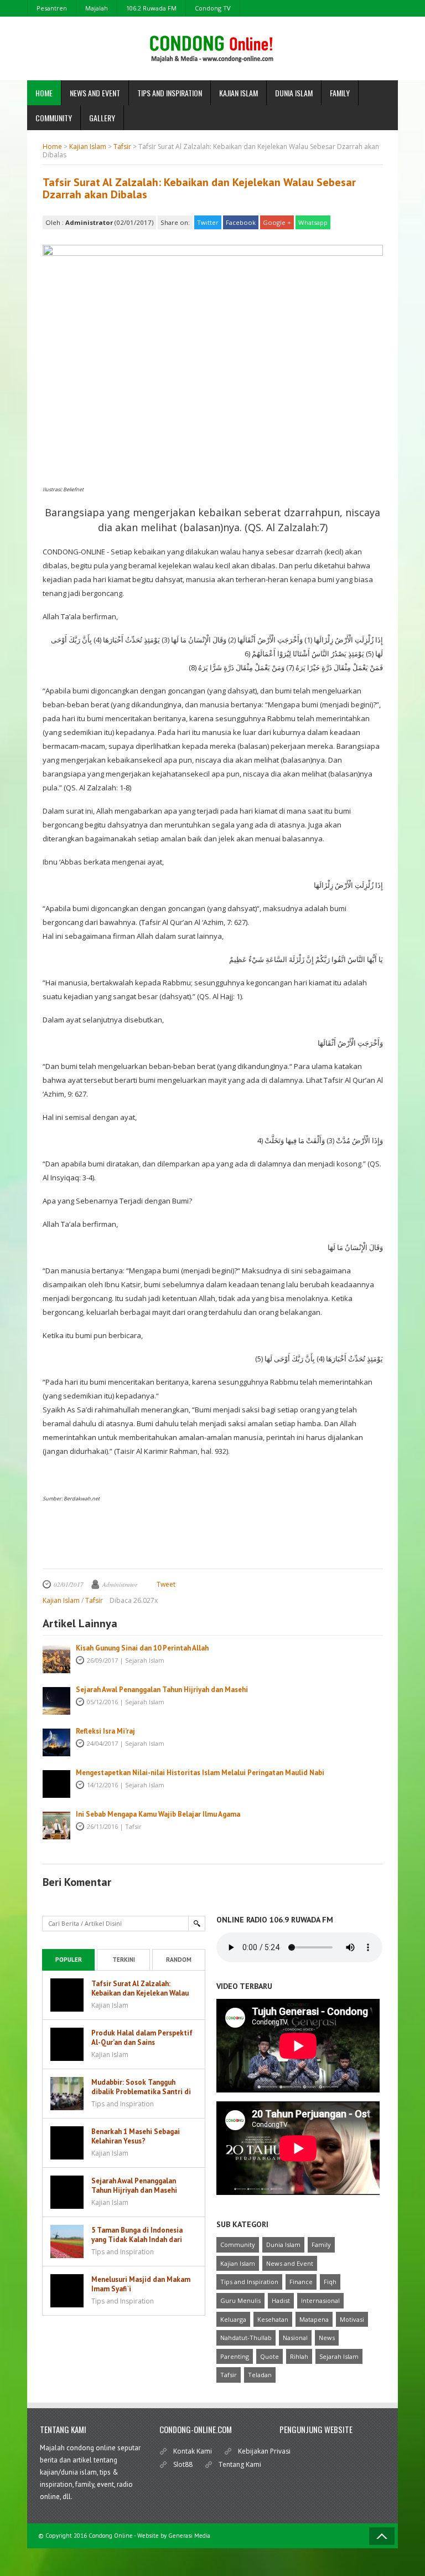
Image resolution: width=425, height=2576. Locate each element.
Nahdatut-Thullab (246, 2338)
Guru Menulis (240, 2300)
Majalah (97, 8)
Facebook (241, 222)
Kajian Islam (238, 2263)
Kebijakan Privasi (264, 2451)
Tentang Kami (240, 2464)
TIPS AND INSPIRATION (170, 93)
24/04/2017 (102, 1743)
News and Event (290, 2263)
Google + (277, 222)
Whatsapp (313, 222)
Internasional (320, 2300)
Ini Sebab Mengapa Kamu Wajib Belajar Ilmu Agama (158, 1814)
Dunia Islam (283, 2245)
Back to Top (382, 2536)
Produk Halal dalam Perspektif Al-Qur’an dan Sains (142, 2038)
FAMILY (340, 93)
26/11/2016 (102, 1826)
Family (321, 2245)
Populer (69, 1960)
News (327, 2338)
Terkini (124, 1960)
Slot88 (183, 2464)
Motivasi (352, 2319)
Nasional (295, 2338)
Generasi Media (189, 2536)
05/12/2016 (102, 1702)
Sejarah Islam (145, 1660)
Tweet (166, 1584)
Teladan (260, 2375)
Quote (269, 2356)
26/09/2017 (102, 1660)
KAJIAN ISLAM (239, 93)
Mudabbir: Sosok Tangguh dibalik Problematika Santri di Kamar (141, 2092)
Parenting (235, 2356)
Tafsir (133, 1826)
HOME (44, 93)
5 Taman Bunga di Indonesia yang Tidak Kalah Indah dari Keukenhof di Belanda (137, 2240)
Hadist (281, 2300)
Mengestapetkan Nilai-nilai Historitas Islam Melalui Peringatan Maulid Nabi (200, 1773)
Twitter (208, 222)
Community (238, 2245)
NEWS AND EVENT (95, 93)
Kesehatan (273, 2319)
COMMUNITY (54, 118)
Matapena (314, 2319)
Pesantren (52, 8)
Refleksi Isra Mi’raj (105, 1731)
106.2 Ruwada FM (151, 8)
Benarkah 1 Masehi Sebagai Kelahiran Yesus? (136, 2136)
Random (179, 1960)
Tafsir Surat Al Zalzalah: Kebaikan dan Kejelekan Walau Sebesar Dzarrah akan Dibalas (199, 188)
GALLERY (102, 118)
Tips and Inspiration (249, 2282)
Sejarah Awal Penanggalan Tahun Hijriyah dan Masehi (162, 1690)
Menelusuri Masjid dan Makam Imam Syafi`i (141, 2284)
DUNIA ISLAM (294, 93)
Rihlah (299, 2356)
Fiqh (330, 2282)
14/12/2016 (102, 1785)
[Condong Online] (213, 55)
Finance (301, 2282)
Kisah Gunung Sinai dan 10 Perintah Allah (142, 1648)
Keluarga (233, 2319)
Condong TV (213, 8)
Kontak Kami (193, 2451)
